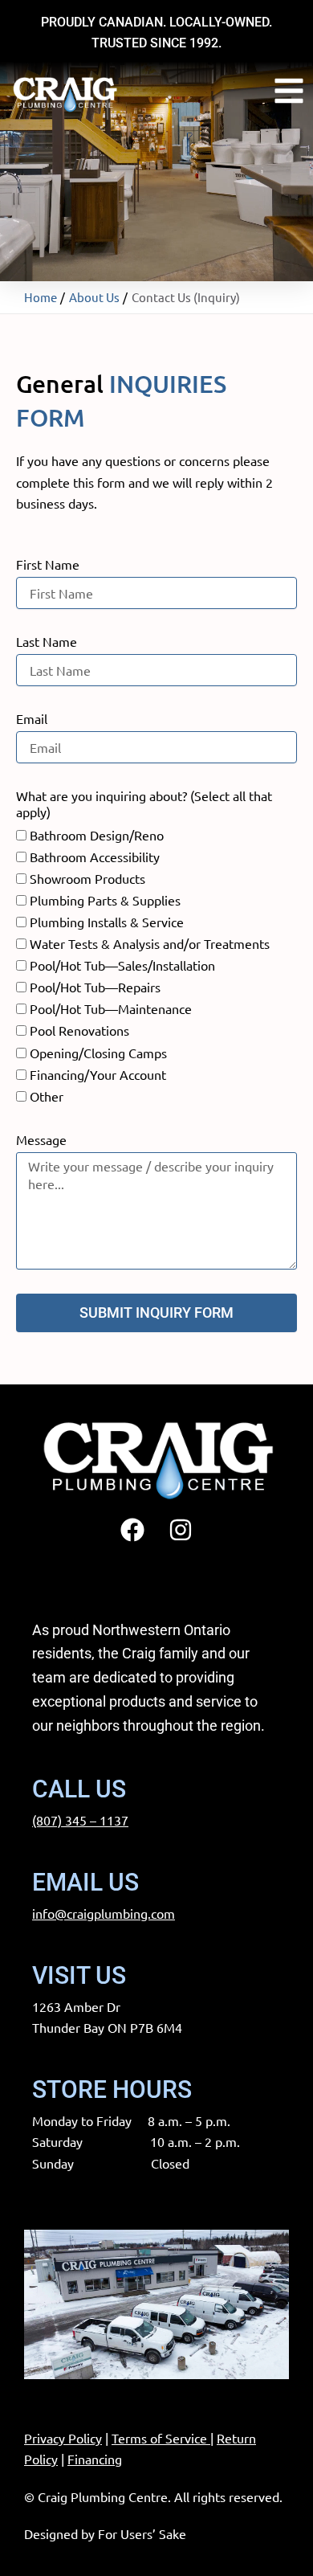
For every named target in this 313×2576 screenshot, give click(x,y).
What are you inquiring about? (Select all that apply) (144, 803)
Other (47, 1096)
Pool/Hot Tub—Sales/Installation (122, 965)
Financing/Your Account (98, 1074)
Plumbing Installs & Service (107, 922)
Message (41, 1139)
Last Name (47, 641)
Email (32, 718)
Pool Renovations (79, 1030)
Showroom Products (87, 878)
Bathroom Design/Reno (97, 835)
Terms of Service (159, 2438)
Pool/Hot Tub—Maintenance (111, 1008)
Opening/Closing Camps (98, 1053)
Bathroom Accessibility (95, 857)
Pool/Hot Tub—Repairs (95, 987)
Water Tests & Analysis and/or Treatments (150, 943)
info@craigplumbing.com (104, 1913)
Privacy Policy (63, 2438)
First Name (48, 564)
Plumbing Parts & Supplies (105, 900)
